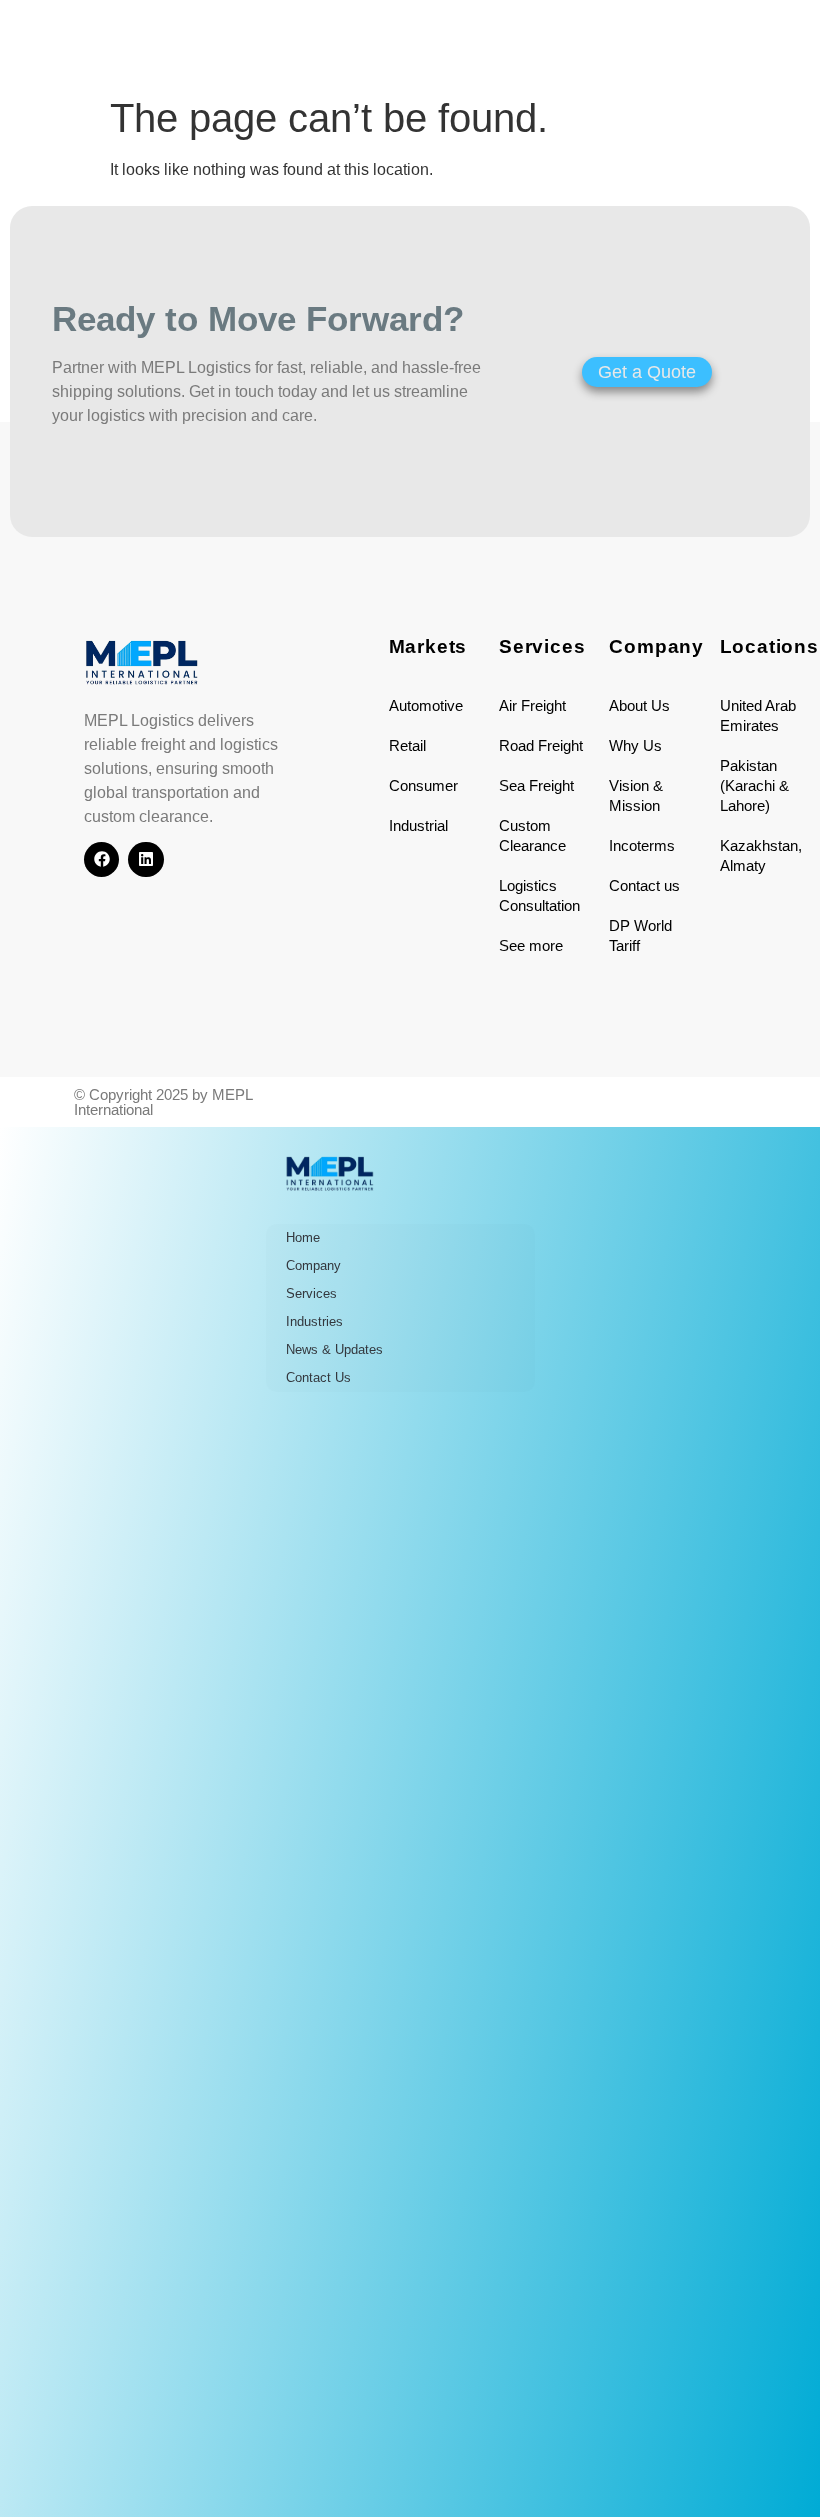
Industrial (418, 825)
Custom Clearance (532, 835)
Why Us (635, 745)
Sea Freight (536, 785)
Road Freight (541, 745)
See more (531, 945)
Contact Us (318, 1377)
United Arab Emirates (758, 715)
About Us (639, 705)
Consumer (423, 785)
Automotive (426, 705)
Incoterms (642, 845)
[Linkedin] (145, 859)
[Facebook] (101, 859)
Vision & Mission (636, 795)
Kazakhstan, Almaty (761, 855)
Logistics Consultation (539, 895)
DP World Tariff (640, 935)
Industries (314, 1321)
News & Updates (334, 1349)
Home (303, 1237)
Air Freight (532, 705)
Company (313, 1265)
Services (311, 1293)
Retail (407, 745)
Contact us (644, 885)
